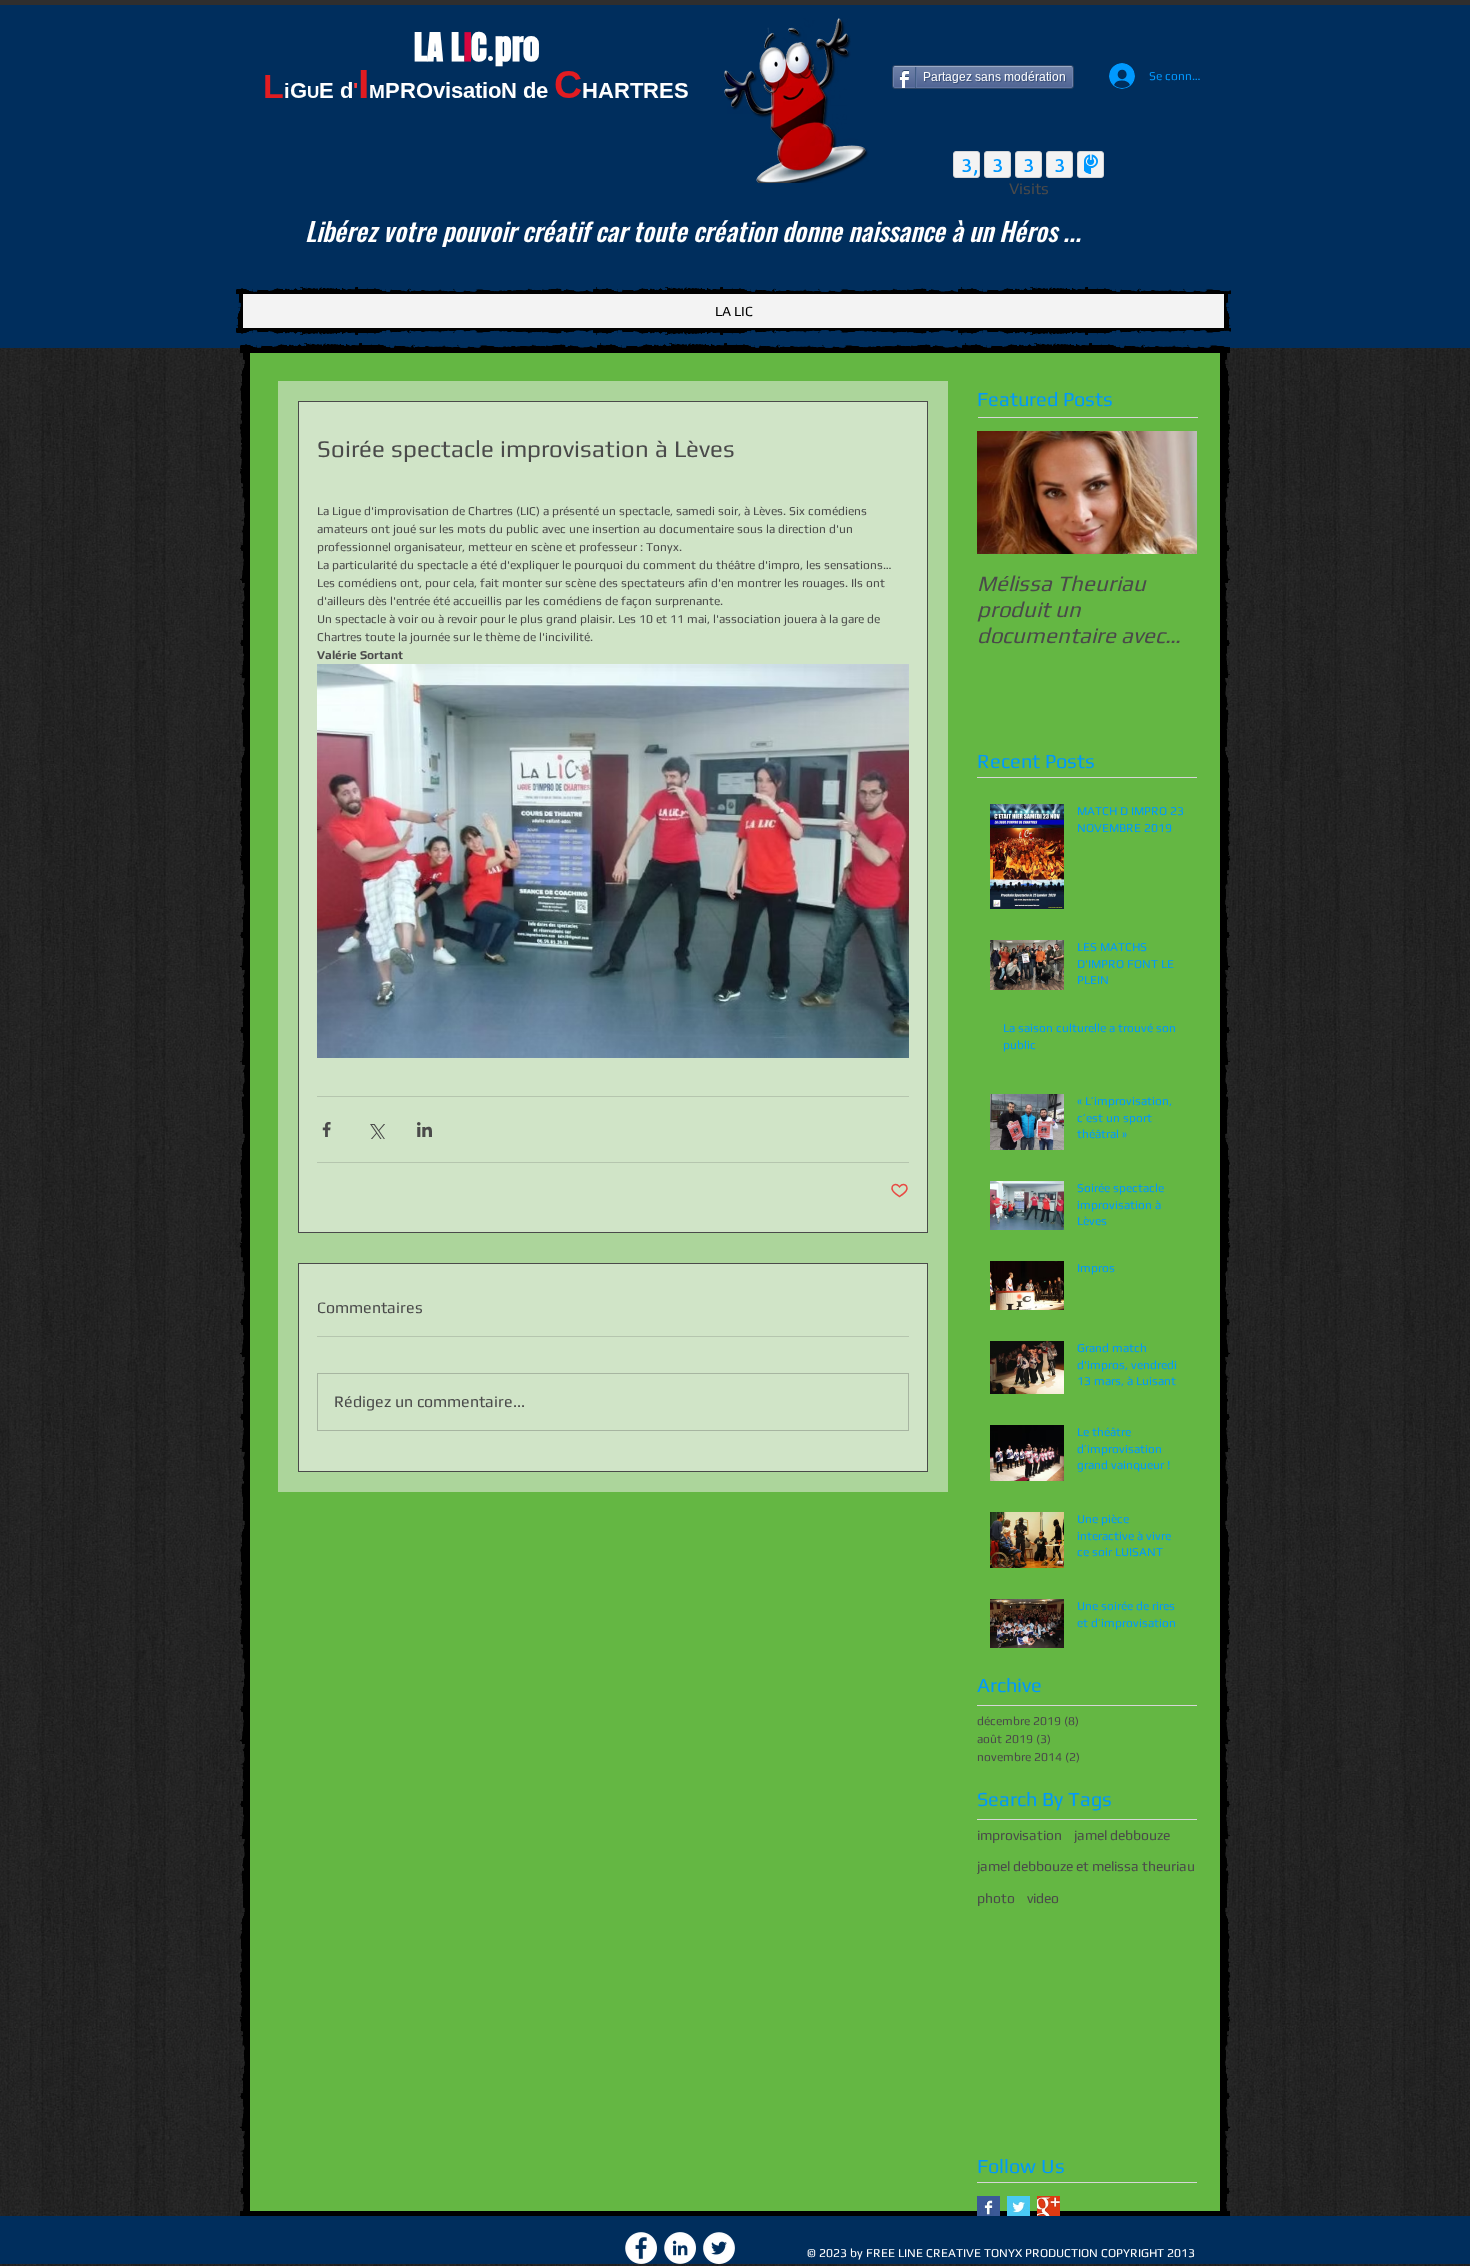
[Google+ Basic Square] (1048, 2207)
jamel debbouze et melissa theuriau (1086, 1866)
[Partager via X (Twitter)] (375, 1129)
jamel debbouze (1122, 1835)
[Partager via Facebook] (326, 1129)
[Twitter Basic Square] (1018, 2207)
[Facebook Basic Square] (988, 2207)
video (1043, 1898)
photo (996, 1898)
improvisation (1019, 1835)
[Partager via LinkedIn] (424, 1129)
